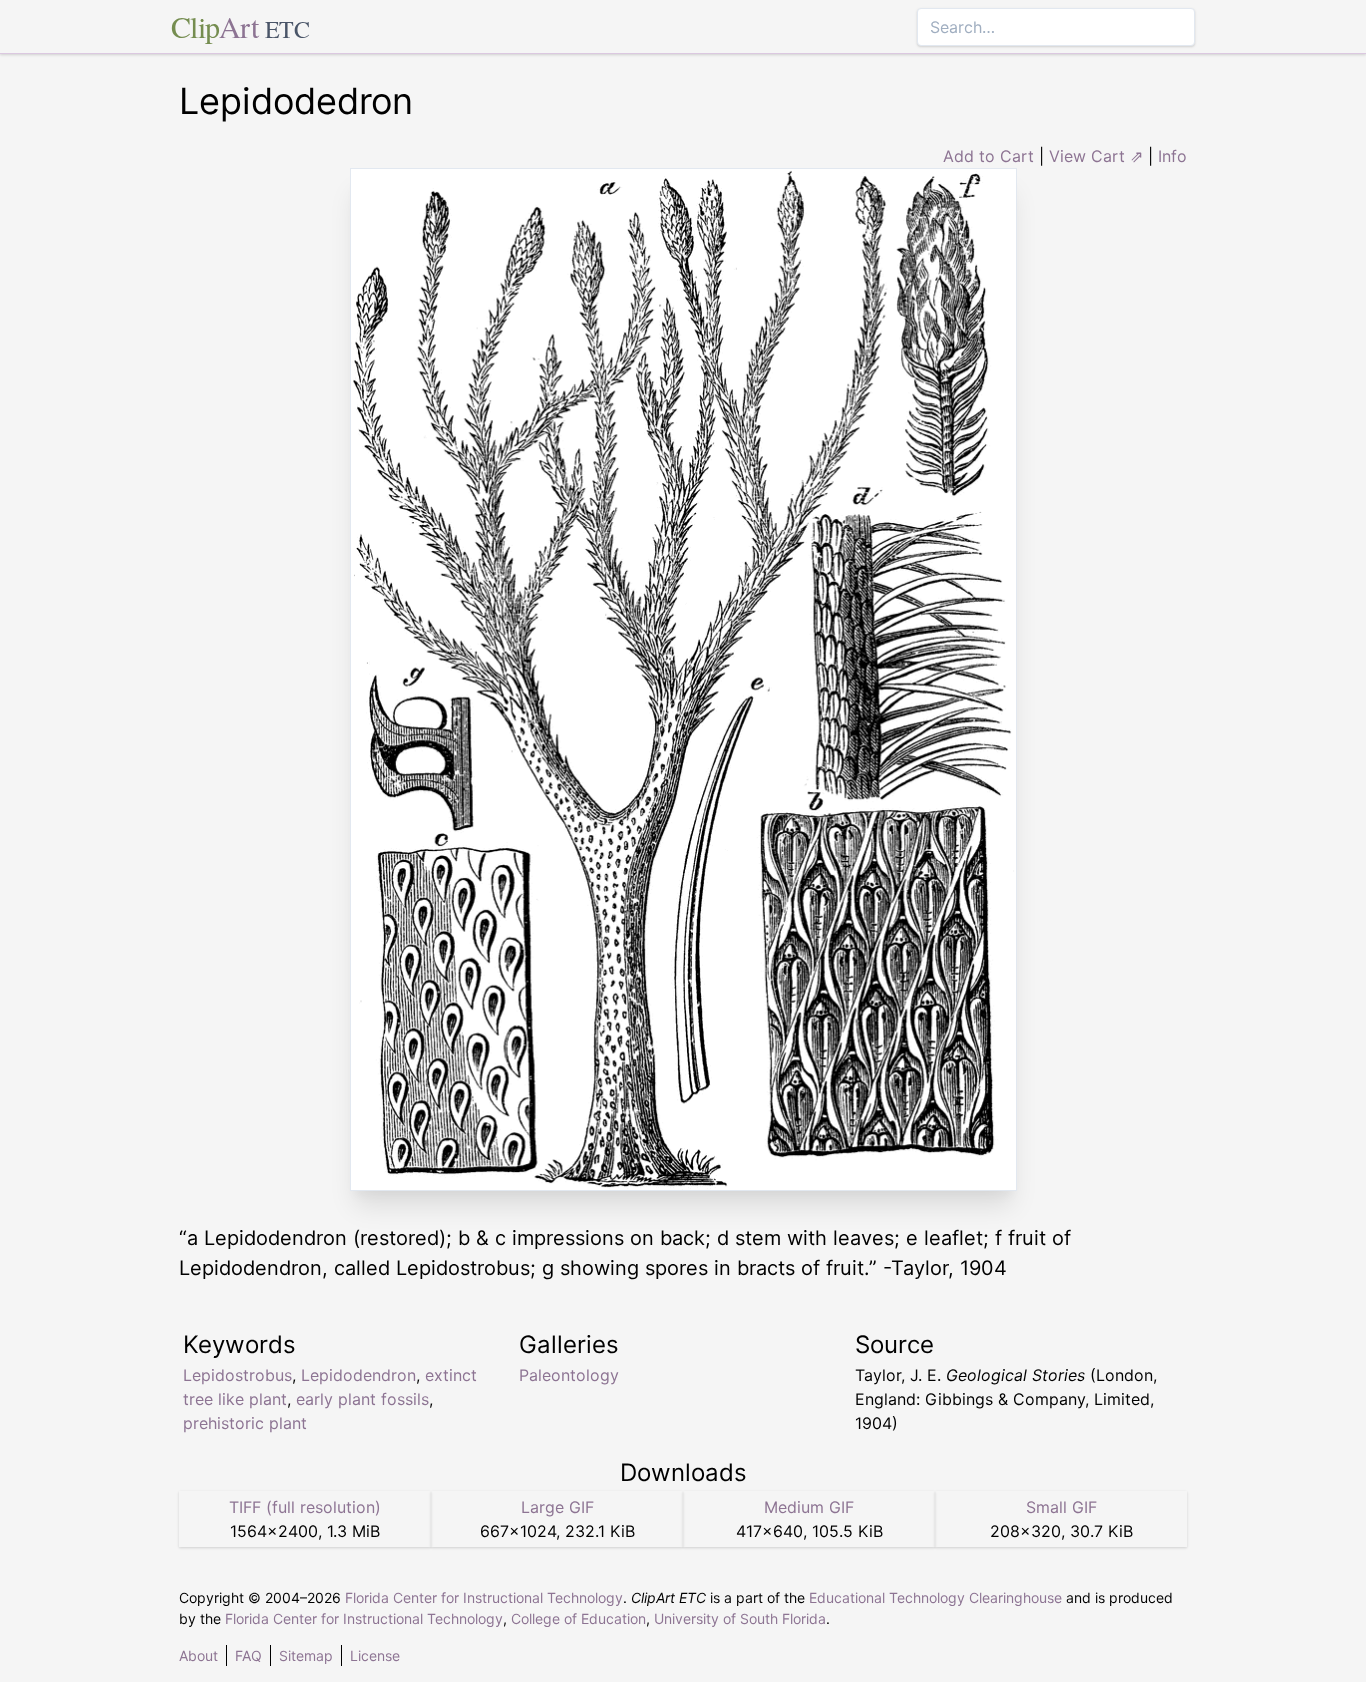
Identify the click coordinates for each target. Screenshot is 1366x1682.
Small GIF (1061, 1507)
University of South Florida (740, 1618)
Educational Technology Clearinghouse (935, 1597)
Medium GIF (809, 1507)
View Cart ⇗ (1096, 156)
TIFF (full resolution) (305, 1507)
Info (1172, 156)
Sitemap (306, 1655)
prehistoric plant (245, 1423)
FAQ (248, 1655)
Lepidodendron (358, 1375)
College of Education (578, 1618)
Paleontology (569, 1375)
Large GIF (557, 1507)
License (375, 1655)
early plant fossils (362, 1399)
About (198, 1655)
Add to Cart (988, 156)
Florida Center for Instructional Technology (484, 1597)
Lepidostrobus (237, 1375)
